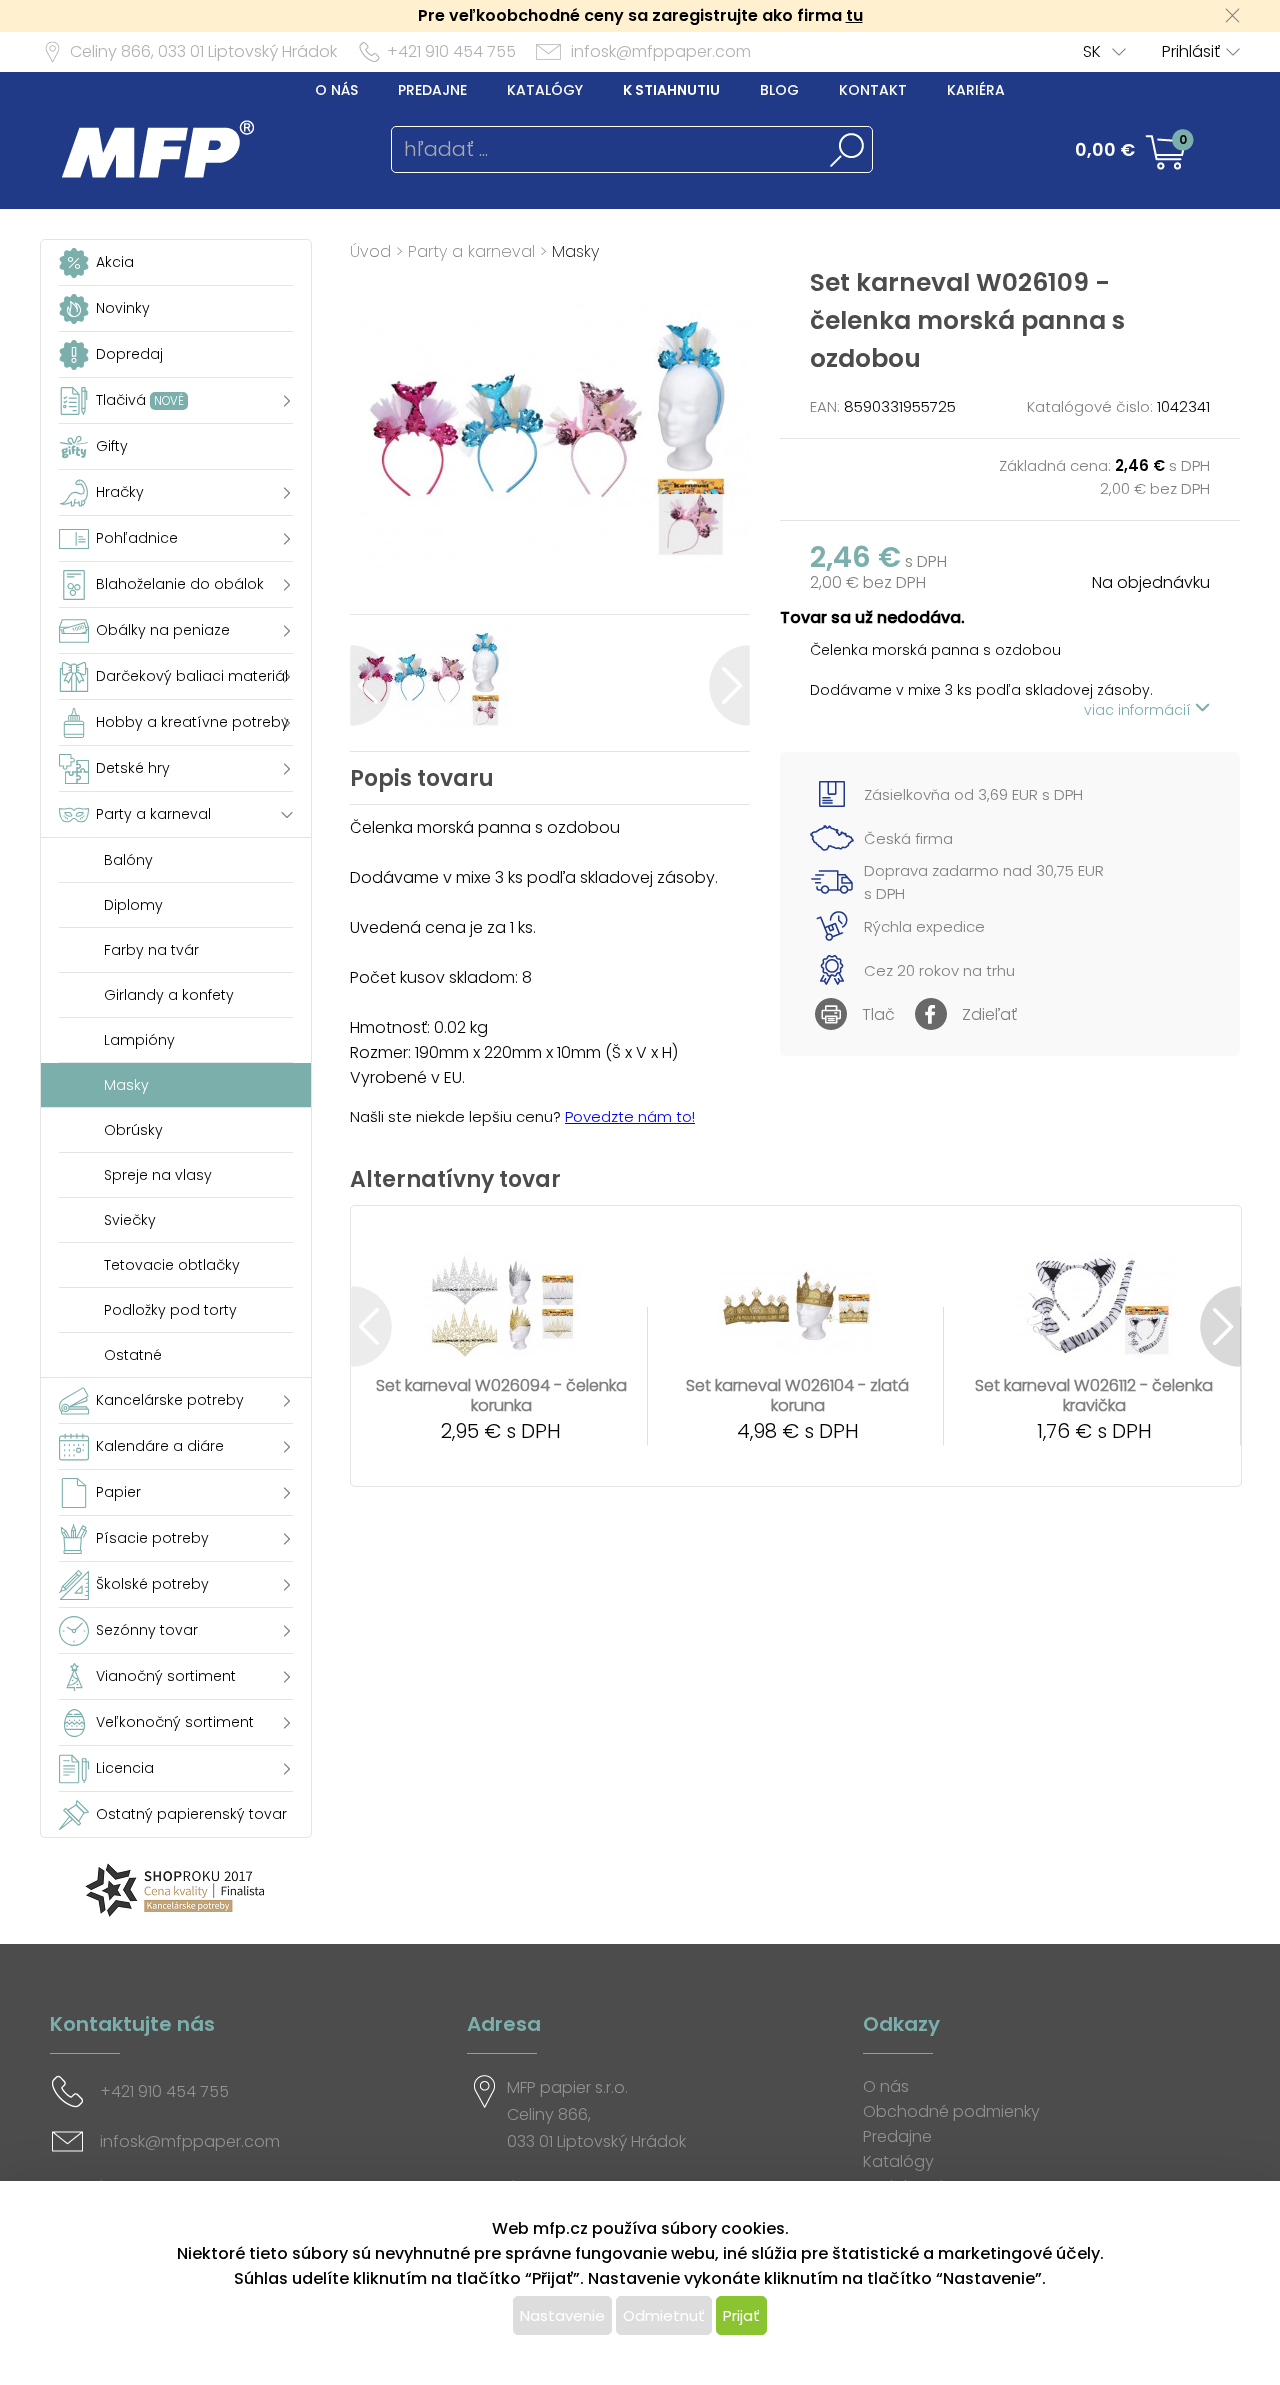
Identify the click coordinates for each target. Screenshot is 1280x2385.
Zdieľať (989, 1014)
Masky (575, 251)
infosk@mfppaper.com (661, 51)
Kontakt (873, 90)
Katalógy (545, 90)
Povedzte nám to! (630, 1116)
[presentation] (370, 685)
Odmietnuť (664, 2315)
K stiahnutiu (671, 90)
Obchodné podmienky (951, 2111)
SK (1092, 51)
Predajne (432, 90)
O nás (336, 90)
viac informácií (1139, 710)
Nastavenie (562, 2315)
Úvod (370, 251)
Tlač (878, 1014)
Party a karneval (471, 251)
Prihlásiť (1191, 51)
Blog (779, 90)
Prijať (741, 2315)
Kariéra (976, 90)
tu (854, 15)
